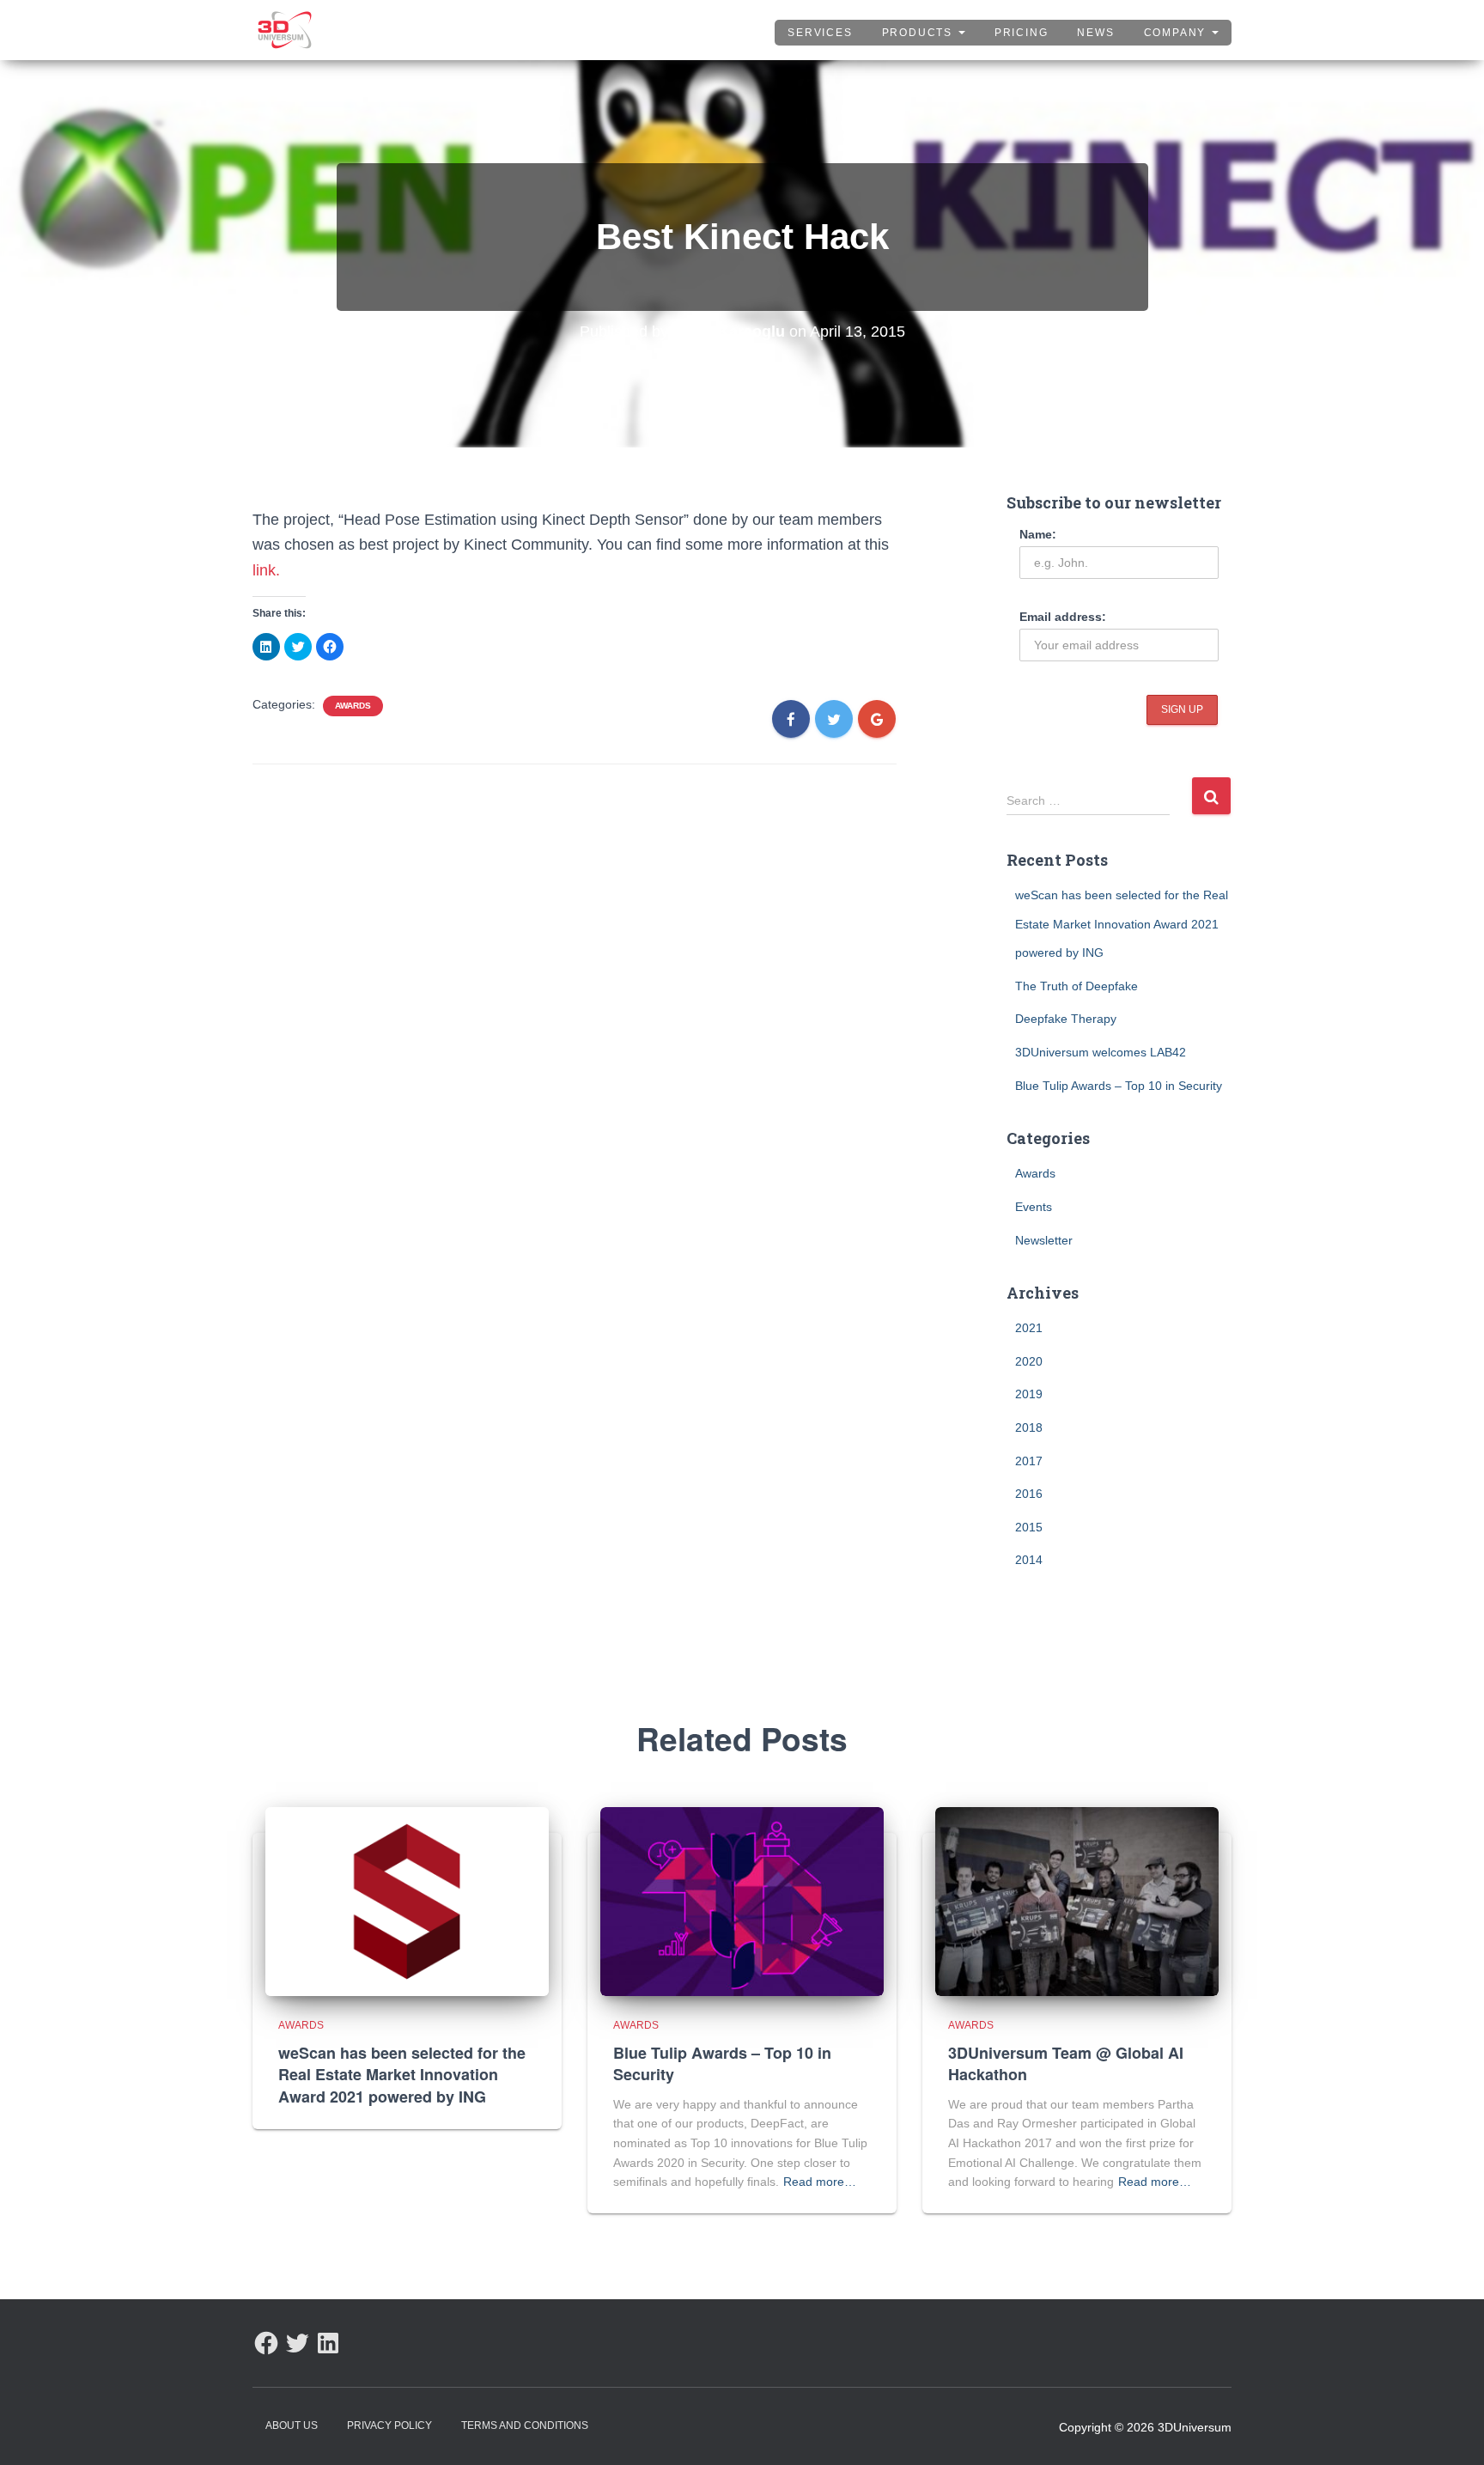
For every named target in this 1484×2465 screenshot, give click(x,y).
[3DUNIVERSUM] (285, 30)
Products (919, 33)
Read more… (820, 2182)
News (1095, 33)
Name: (1038, 534)
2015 (1029, 1527)
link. (266, 570)
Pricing (1022, 33)
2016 (1029, 1494)
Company (1177, 33)
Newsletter (1044, 1240)
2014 (1029, 1560)
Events (1034, 1207)
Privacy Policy (389, 2425)
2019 (1029, 1394)
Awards (353, 706)
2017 (1029, 1461)
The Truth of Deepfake (1077, 986)
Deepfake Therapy (1066, 1019)
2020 (1029, 1361)
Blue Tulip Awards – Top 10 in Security (1119, 1086)
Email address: (1063, 617)
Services (820, 33)
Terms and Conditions (525, 2425)
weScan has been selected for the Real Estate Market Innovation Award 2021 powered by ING (1122, 924)
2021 (1029, 1328)
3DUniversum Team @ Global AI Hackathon (1066, 2063)
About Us (292, 2425)
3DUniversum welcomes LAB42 (1101, 1052)
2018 (1029, 1427)
